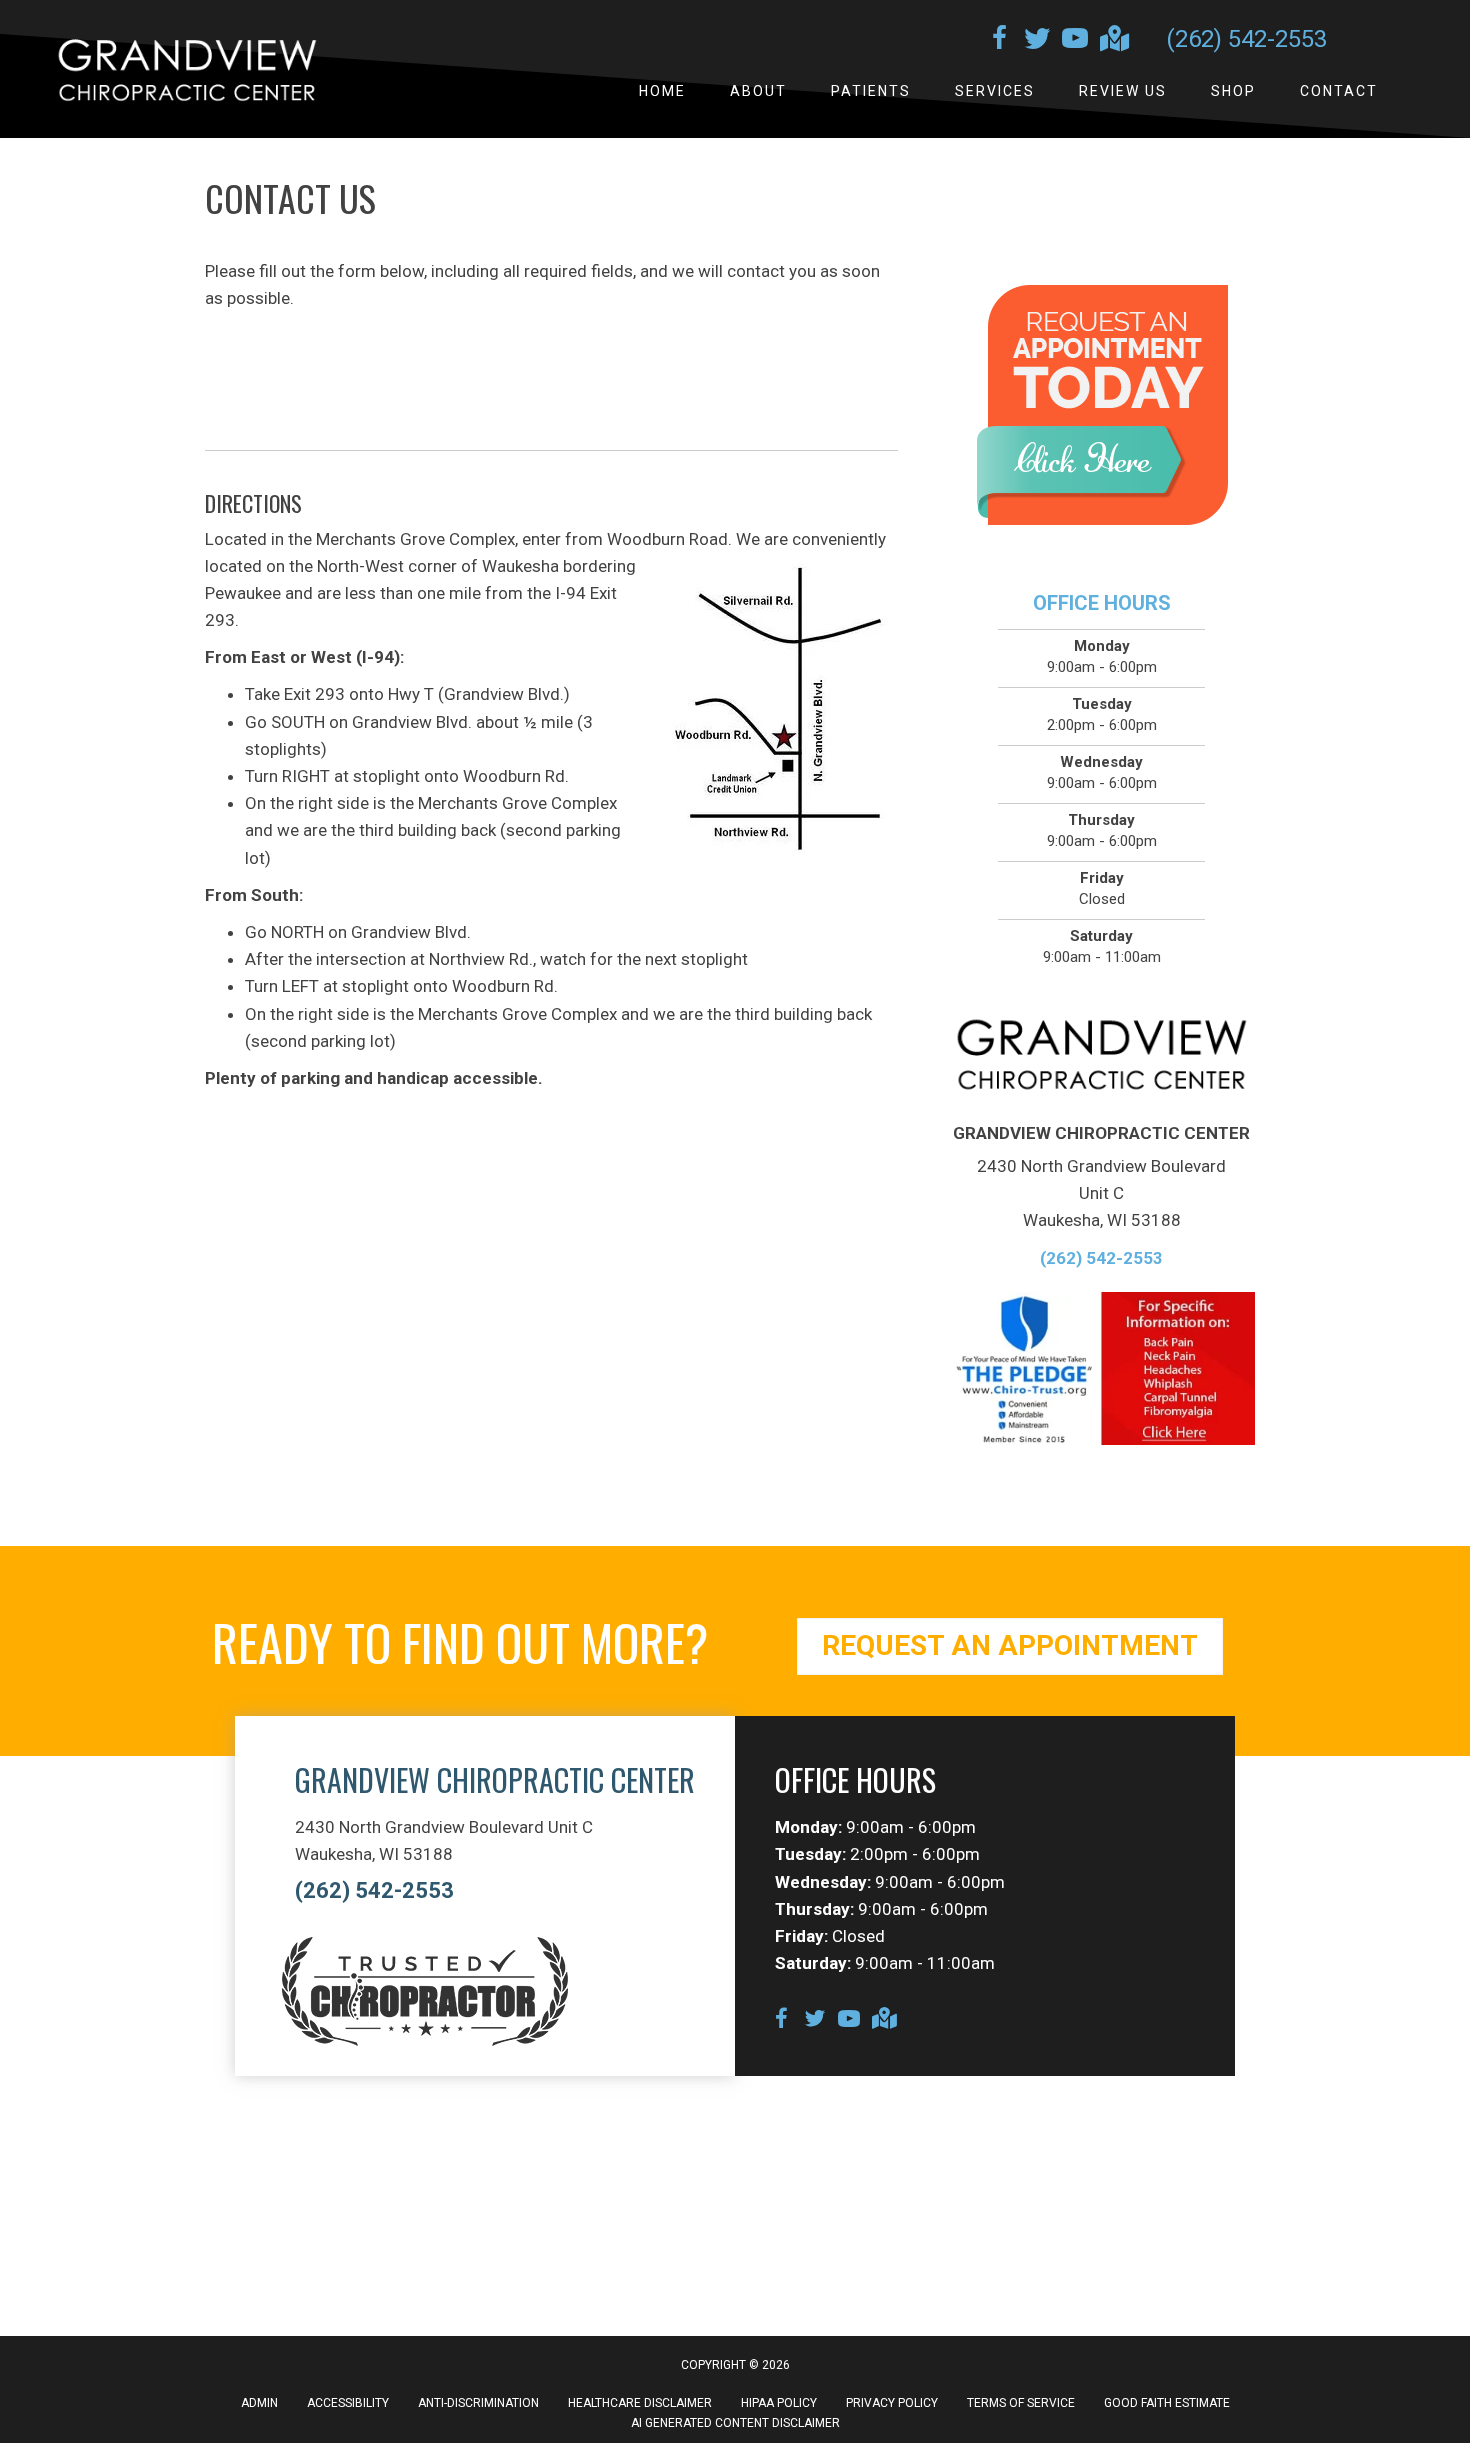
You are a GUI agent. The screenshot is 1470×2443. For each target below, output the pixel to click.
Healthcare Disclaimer (640, 2403)
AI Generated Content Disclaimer (735, 2423)
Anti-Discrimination (478, 2403)
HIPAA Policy (779, 2403)
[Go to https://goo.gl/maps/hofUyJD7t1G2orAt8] (1113, 40)
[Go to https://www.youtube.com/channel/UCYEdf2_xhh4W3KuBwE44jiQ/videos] (1075, 41)
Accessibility (348, 2403)
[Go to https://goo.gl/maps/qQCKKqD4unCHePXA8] (883, 2020)
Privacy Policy (892, 2403)
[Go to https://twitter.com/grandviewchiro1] (1037, 40)
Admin (259, 2403)
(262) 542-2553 (1246, 39)
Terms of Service (1021, 2403)
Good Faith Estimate (1167, 2403)
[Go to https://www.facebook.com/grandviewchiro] (999, 41)
